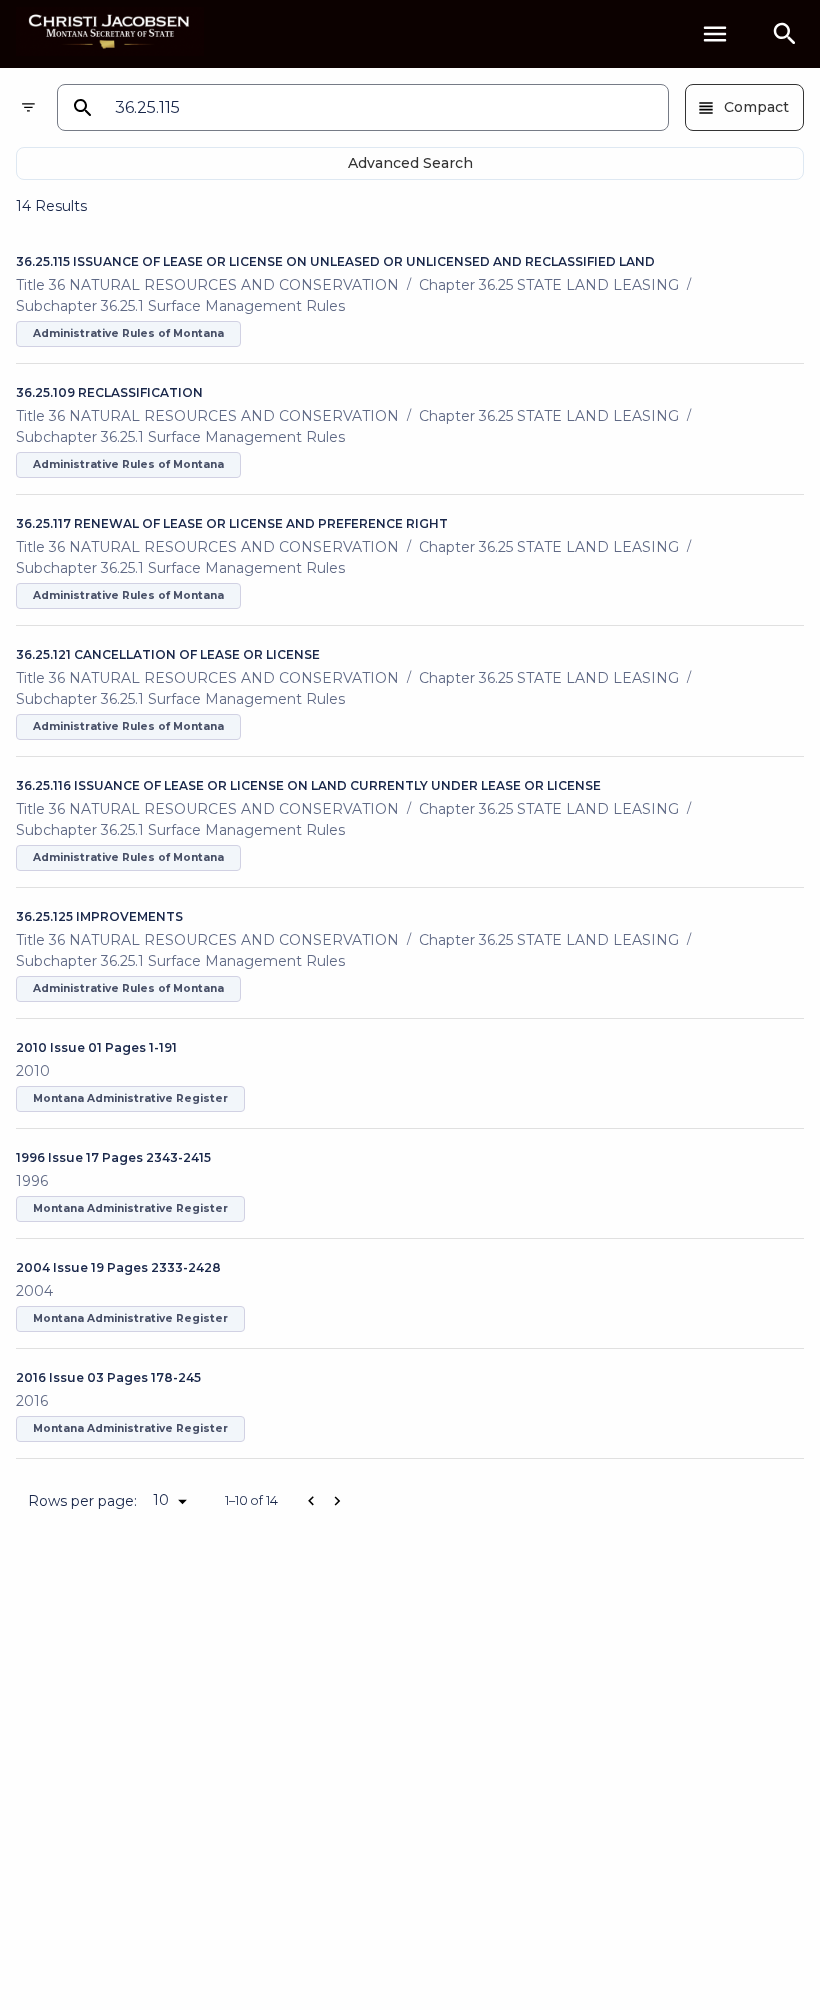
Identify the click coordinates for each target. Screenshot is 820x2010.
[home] (110, 33)
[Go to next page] (337, 1501)
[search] (785, 34)
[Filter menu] (28, 107)
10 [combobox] (161, 1500)
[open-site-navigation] (715, 34)
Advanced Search (410, 163)
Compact (756, 107)
